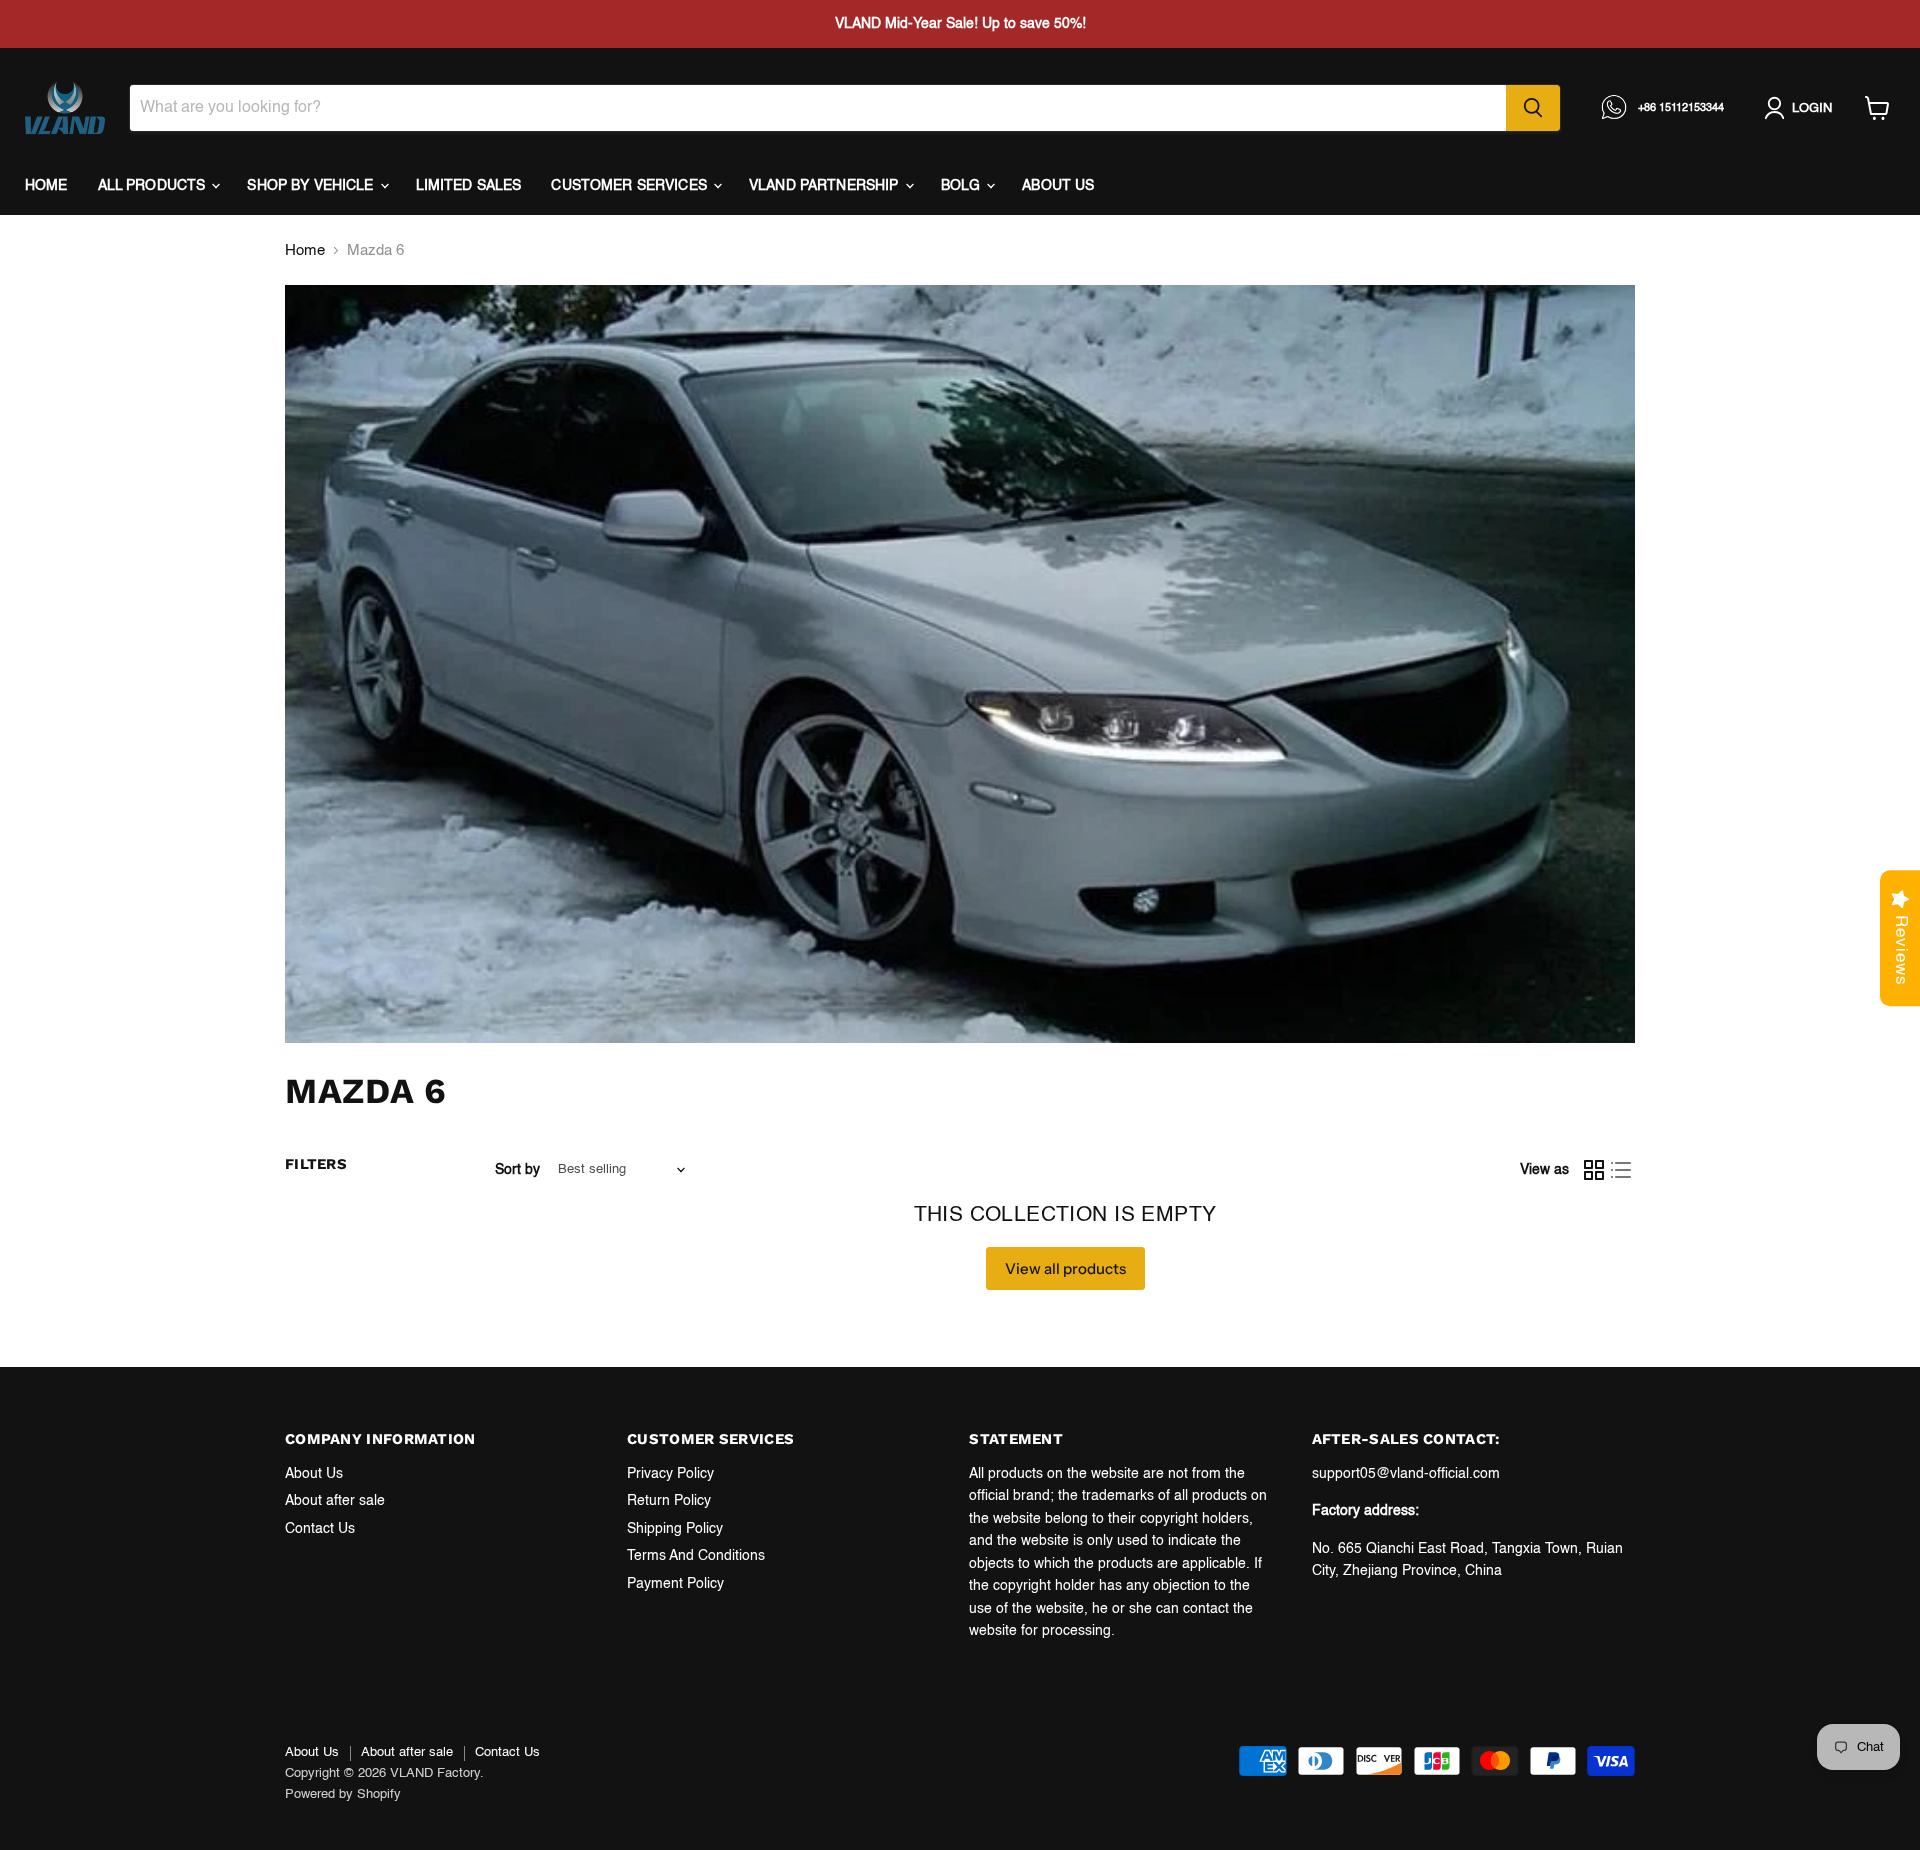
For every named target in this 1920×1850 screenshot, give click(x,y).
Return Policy (669, 1501)
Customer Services (631, 186)
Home (46, 186)
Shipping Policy (675, 1529)
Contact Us (320, 1529)
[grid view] (1594, 1170)
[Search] (1533, 108)
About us (1058, 186)
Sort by (517, 1170)
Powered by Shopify (343, 1794)
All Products (154, 186)
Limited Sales (469, 186)
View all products (1065, 1268)
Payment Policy (675, 1584)
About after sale (335, 1501)
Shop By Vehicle (312, 186)
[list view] (1622, 1170)
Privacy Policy (670, 1474)
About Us (314, 1474)
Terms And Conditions (696, 1556)
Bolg (963, 186)
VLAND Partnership (826, 186)
